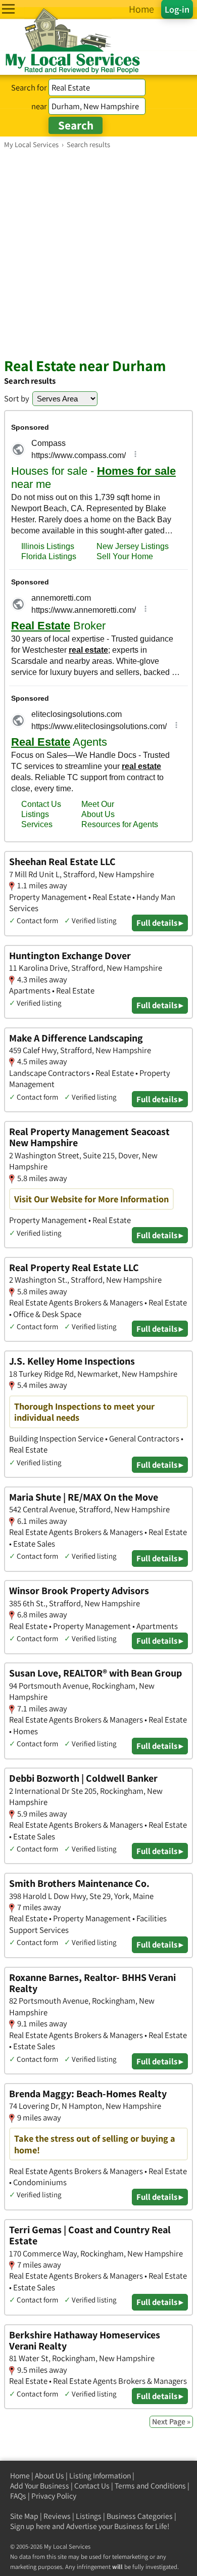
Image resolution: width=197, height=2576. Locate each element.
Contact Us (92, 2486)
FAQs (18, 2496)
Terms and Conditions (150, 2486)
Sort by (17, 398)
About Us (50, 2476)
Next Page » (171, 2422)
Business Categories (140, 2516)
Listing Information (100, 2476)
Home (20, 2476)
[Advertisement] (98, 253)
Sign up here (30, 2526)
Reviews (57, 2516)
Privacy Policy (54, 2496)
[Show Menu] (8, 9)
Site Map (24, 2516)
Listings (89, 2516)
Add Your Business (40, 2486)
